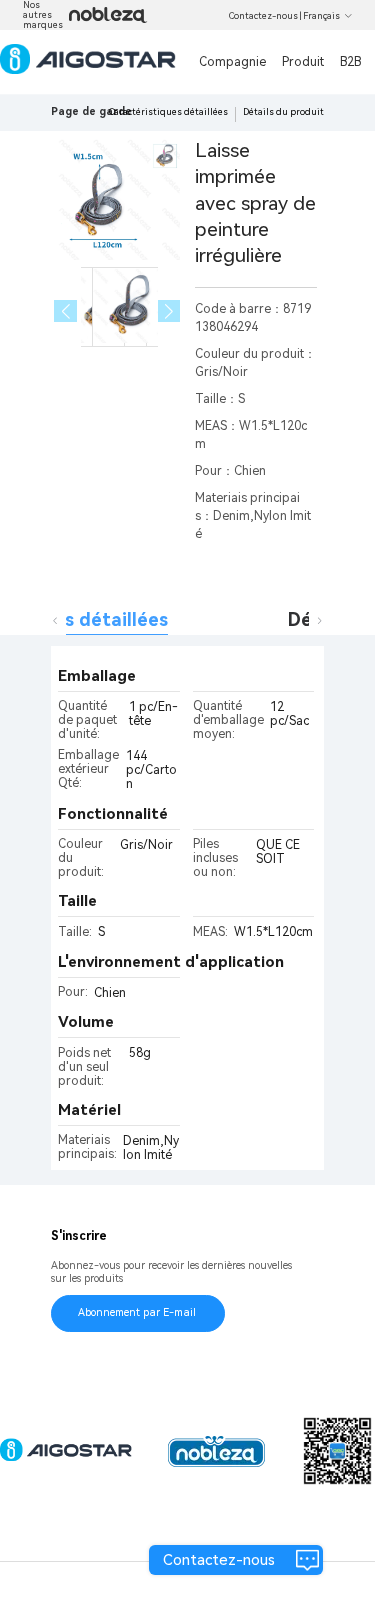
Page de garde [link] (91, 111)
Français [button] (321, 16)
